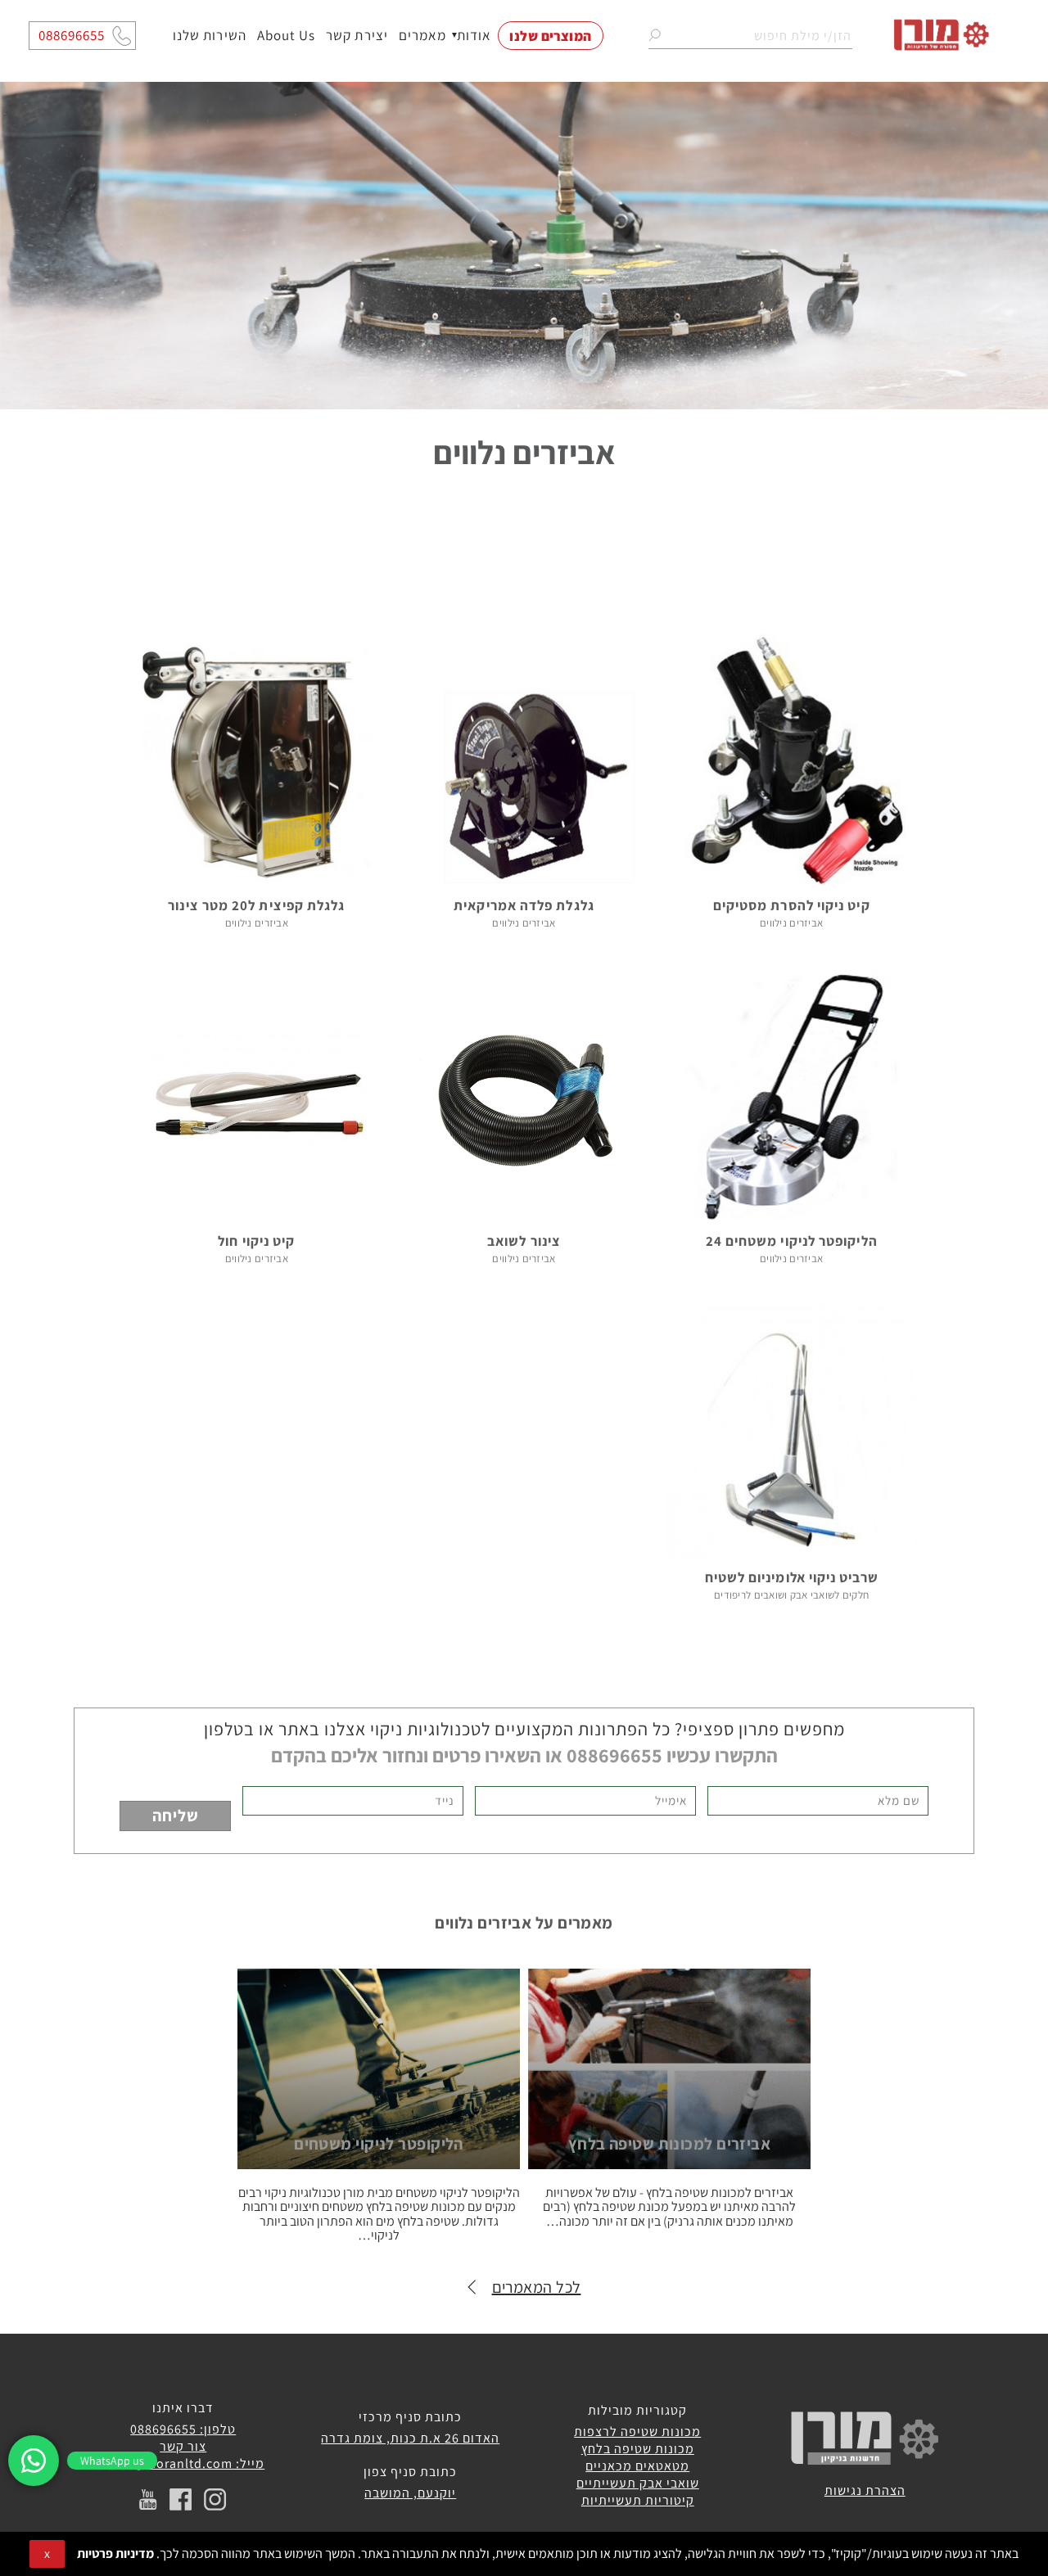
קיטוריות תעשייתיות (638, 2500)
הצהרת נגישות (865, 2490)
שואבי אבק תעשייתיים (638, 2483)
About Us (286, 36)
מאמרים (422, 36)
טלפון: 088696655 (183, 2429)
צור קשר (183, 2446)
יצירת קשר (357, 36)
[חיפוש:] (750, 36)
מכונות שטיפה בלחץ (638, 2449)
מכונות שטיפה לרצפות (637, 2432)
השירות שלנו (210, 36)
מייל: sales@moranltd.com (183, 2463)
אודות (474, 36)
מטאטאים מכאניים (637, 2466)
